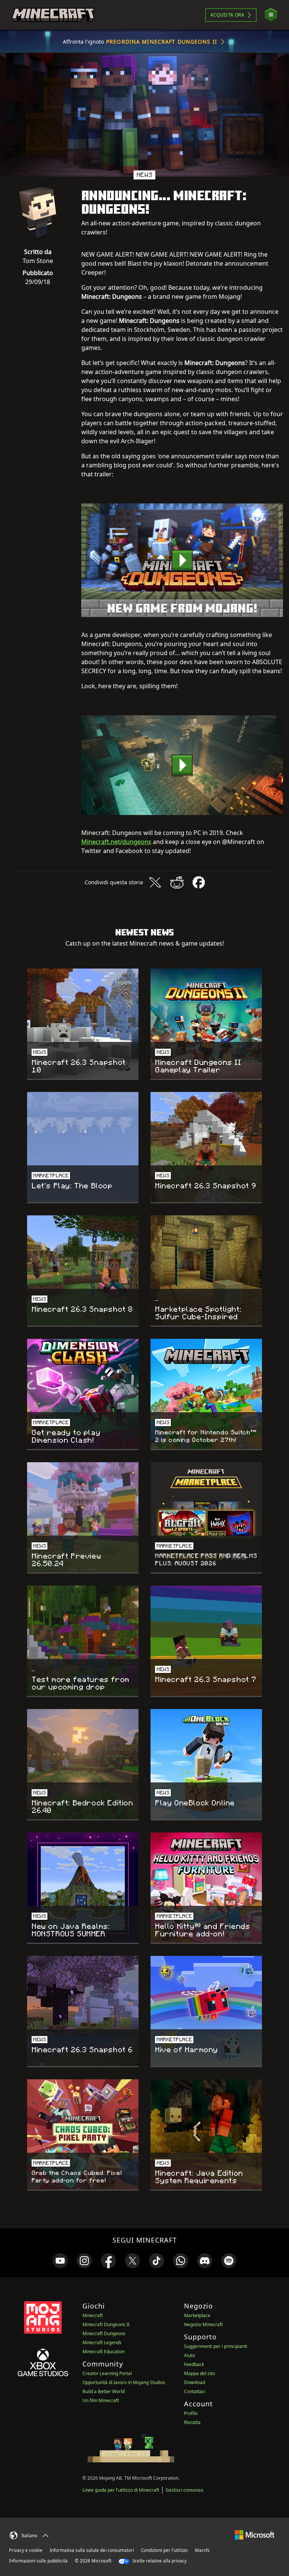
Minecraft (93, 2315)
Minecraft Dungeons (104, 2333)
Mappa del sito (199, 2373)
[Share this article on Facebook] (199, 882)
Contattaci (195, 2391)
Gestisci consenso (184, 2490)
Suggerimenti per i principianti (216, 2346)
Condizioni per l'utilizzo (164, 2550)
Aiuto (189, 2355)
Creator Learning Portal (107, 2373)
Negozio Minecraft (203, 2324)
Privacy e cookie (26, 2550)
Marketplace (197, 2315)
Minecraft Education (103, 2352)
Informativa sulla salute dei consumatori (92, 2550)
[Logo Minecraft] (53, 15)
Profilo (191, 2413)
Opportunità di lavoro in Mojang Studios (124, 2382)
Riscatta (192, 2422)
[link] (60, 2261)
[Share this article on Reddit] (177, 882)
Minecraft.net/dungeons (116, 842)
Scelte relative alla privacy (159, 2561)
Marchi (202, 2550)
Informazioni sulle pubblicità (38, 2561)
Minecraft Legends (102, 2343)
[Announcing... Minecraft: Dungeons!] (182, 560)
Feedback (194, 2364)
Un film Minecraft (101, 2400)
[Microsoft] (255, 2534)
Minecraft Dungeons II (106, 2324)
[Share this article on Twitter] (155, 882)
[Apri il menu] (271, 15)
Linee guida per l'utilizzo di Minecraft (121, 2490)
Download (195, 2382)
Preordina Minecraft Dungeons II (162, 42)
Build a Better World (103, 2391)
